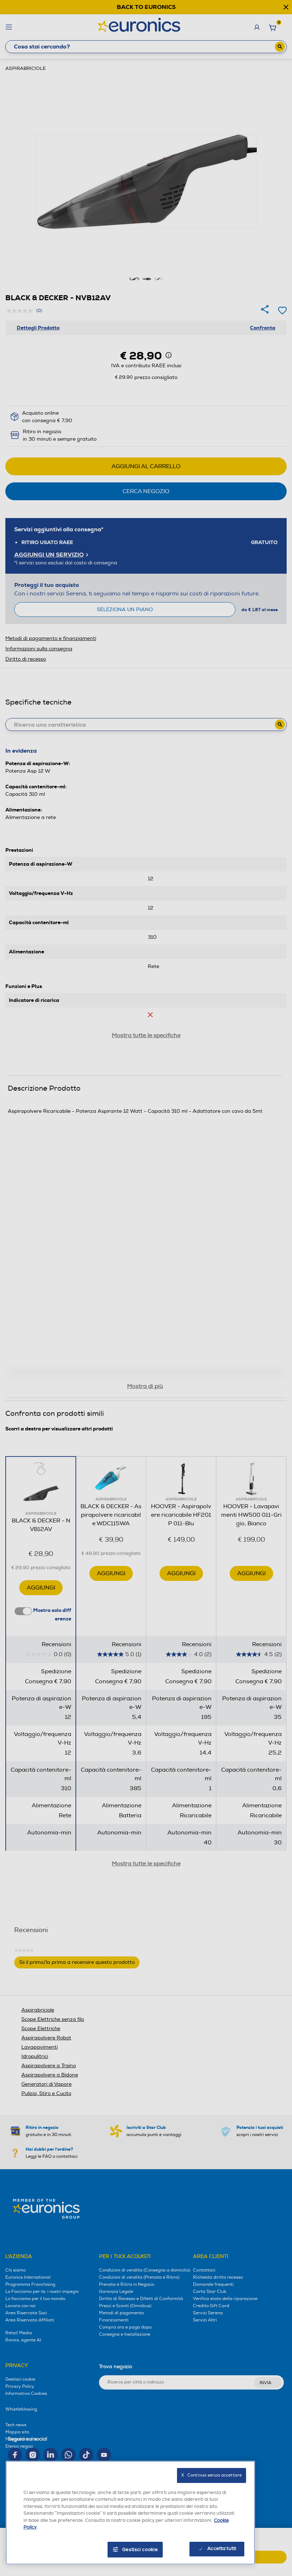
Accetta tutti (222, 2549)
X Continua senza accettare (212, 2475)
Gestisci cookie (140, 2550)
